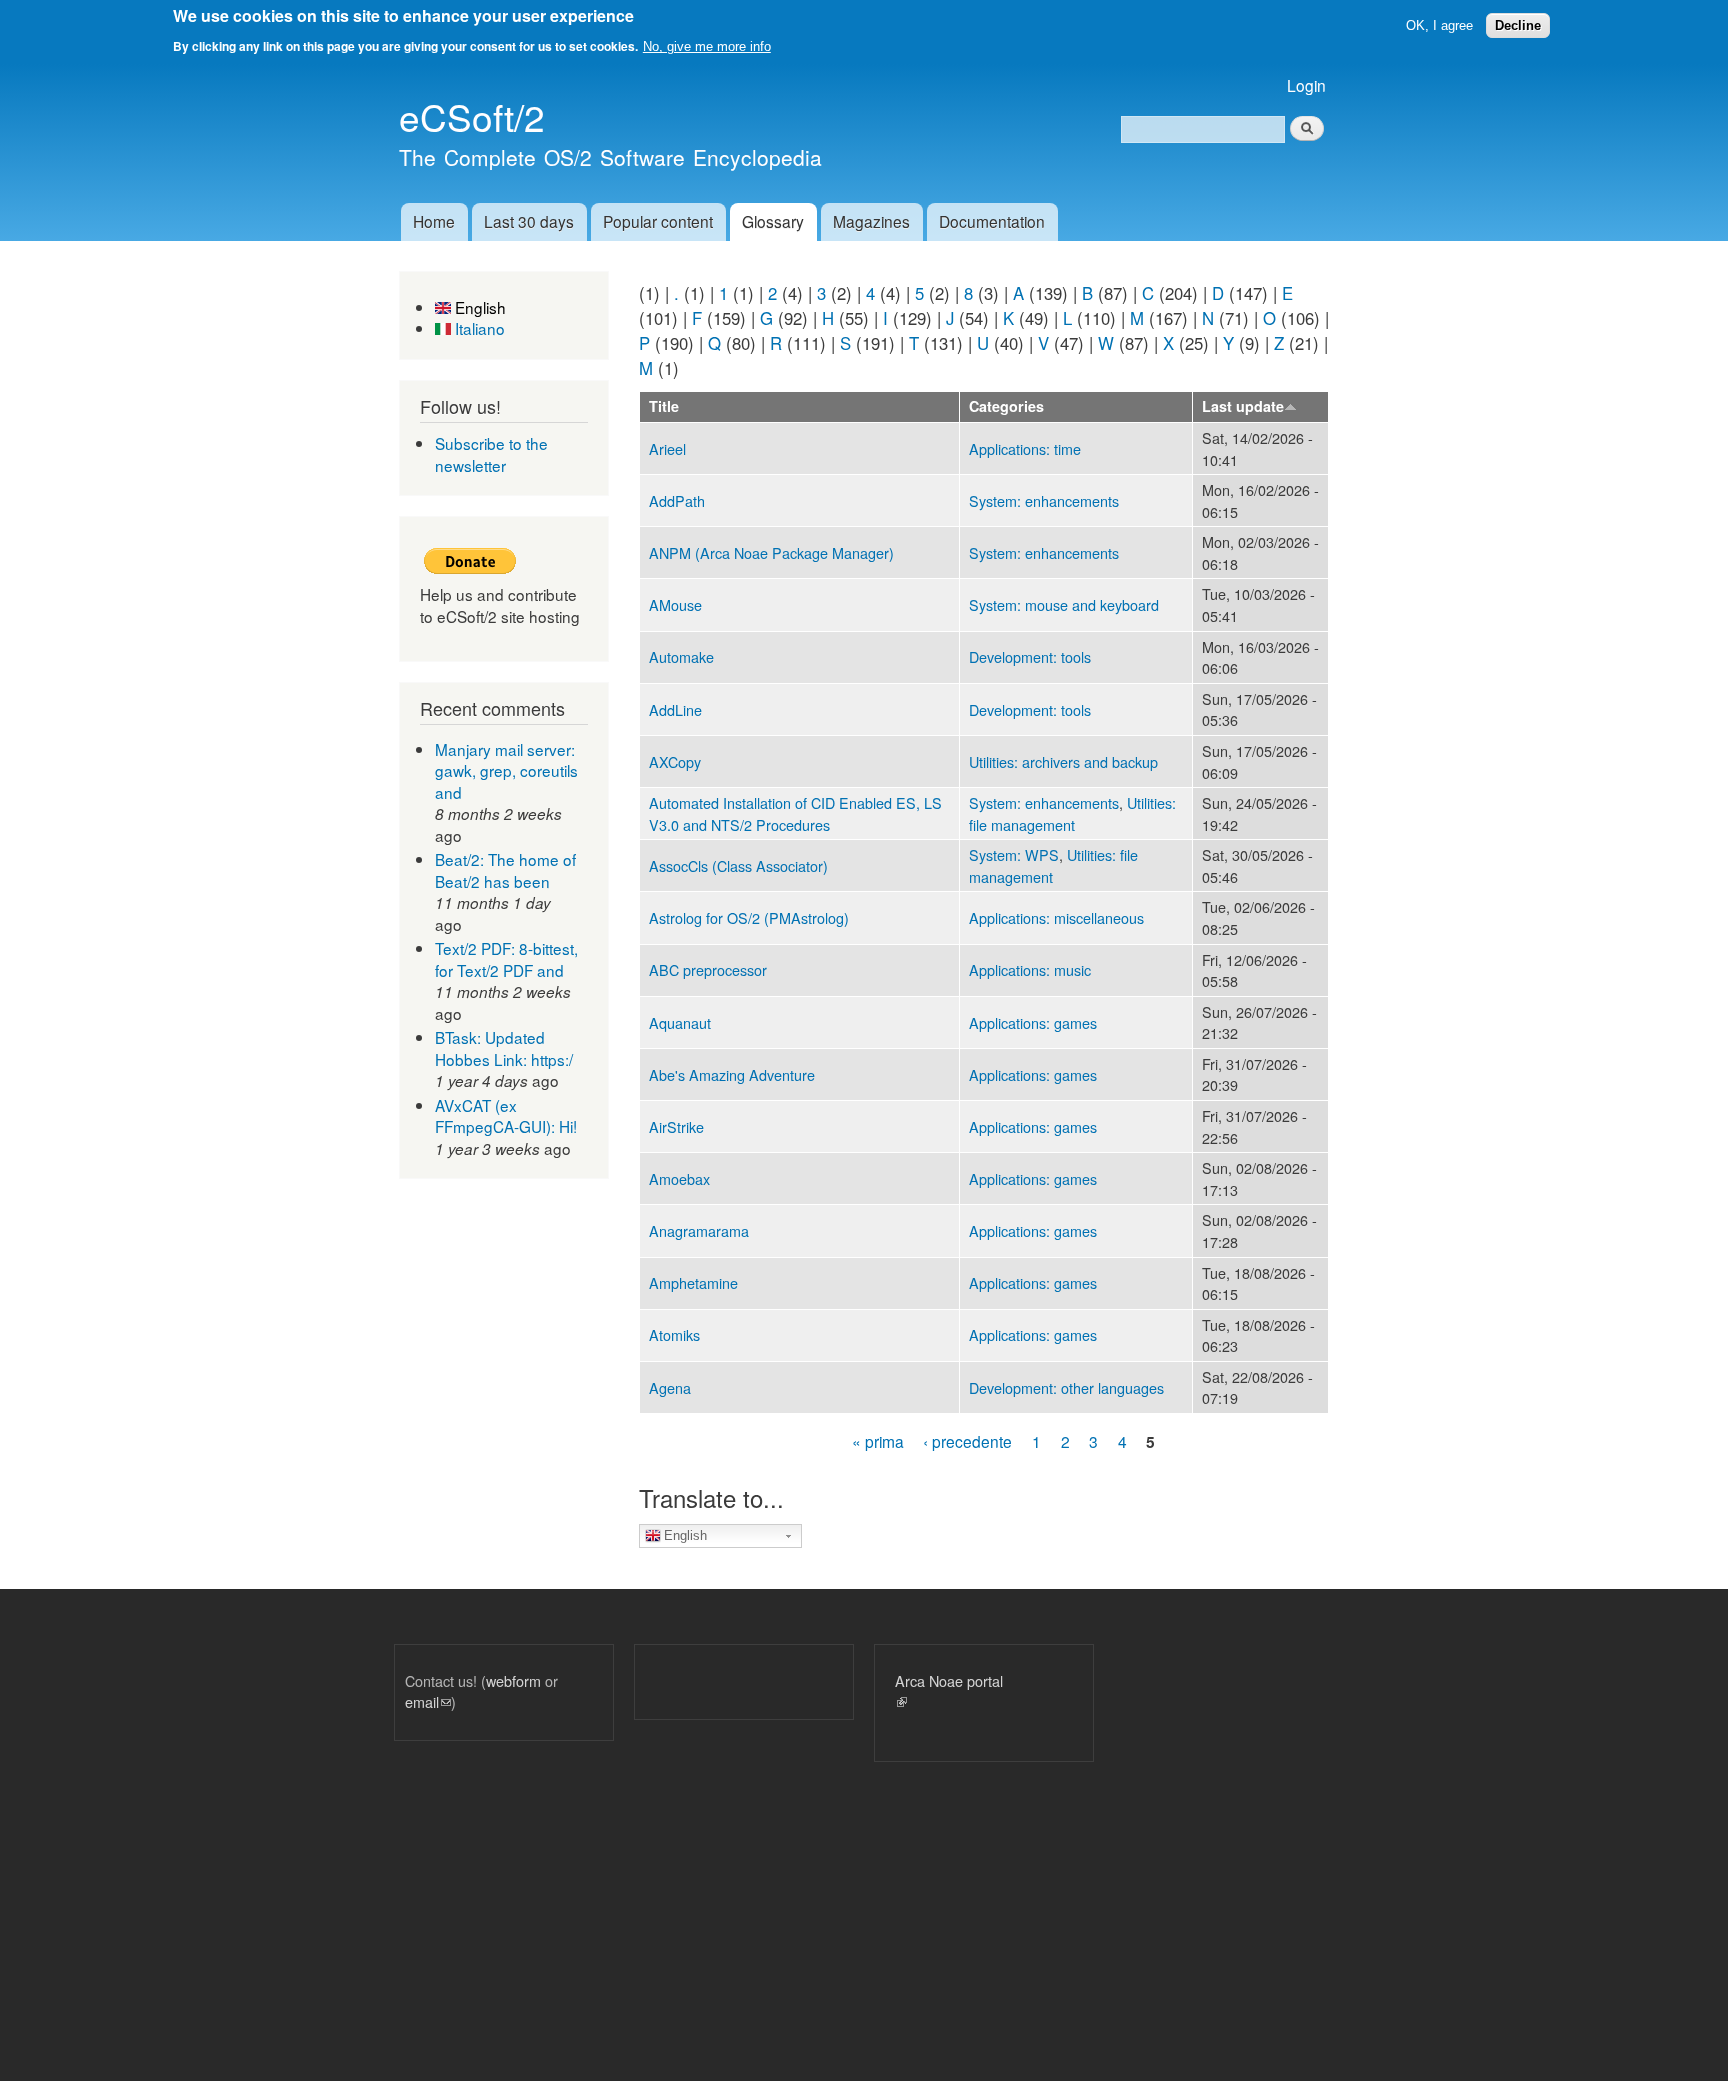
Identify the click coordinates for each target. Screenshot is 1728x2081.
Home (434, 221)
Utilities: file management (1072, 813)
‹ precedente (967, 1441)
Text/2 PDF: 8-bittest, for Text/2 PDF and (506, 959)
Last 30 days (529, 221)
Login (1306, 85)
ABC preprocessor (708, 969)
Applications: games (1033, 1022)
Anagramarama (699, 1230)
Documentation (992, 221)
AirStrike (676, 1126)
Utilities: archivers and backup (1063, 761)
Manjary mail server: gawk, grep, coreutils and (506, 770)
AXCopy (675, 761)
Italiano (478, 328)
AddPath (677, 500)
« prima (878, 1441)
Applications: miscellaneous (1056, 917)
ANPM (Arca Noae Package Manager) (771, 552)
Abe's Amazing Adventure (732, 1074)
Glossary (773, 221)
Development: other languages (1066, 1387)
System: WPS (1014, 854)
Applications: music (1030, 969)
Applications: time (1025, 448)
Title (664, 406)
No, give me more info (707, 46)
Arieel (667, 448)
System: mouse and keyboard (1064, 604)
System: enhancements (1044, 500)
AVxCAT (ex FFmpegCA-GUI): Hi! (506, 1116)
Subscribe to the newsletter (491, 454)
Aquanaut (680, 1022)
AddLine (675, 709)
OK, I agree (1439, 25)
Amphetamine (693, 1282)
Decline (1518, 25)
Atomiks (674, 1334)
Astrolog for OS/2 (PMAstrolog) (749, 917)
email (428, 1701)
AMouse (675, 604)
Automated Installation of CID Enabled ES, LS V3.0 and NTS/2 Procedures (795, 813)
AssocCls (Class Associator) (738, 865)
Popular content (658, 221)
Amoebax (679, 1178)
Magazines (871, 221)
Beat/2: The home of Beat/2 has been (505, 870)
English (478, 307)
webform (513, 1680)
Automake (681, 656)
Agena (670, 1387)
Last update (1243, 406)
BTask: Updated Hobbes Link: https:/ (504, 1048)
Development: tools (1030, 656)
